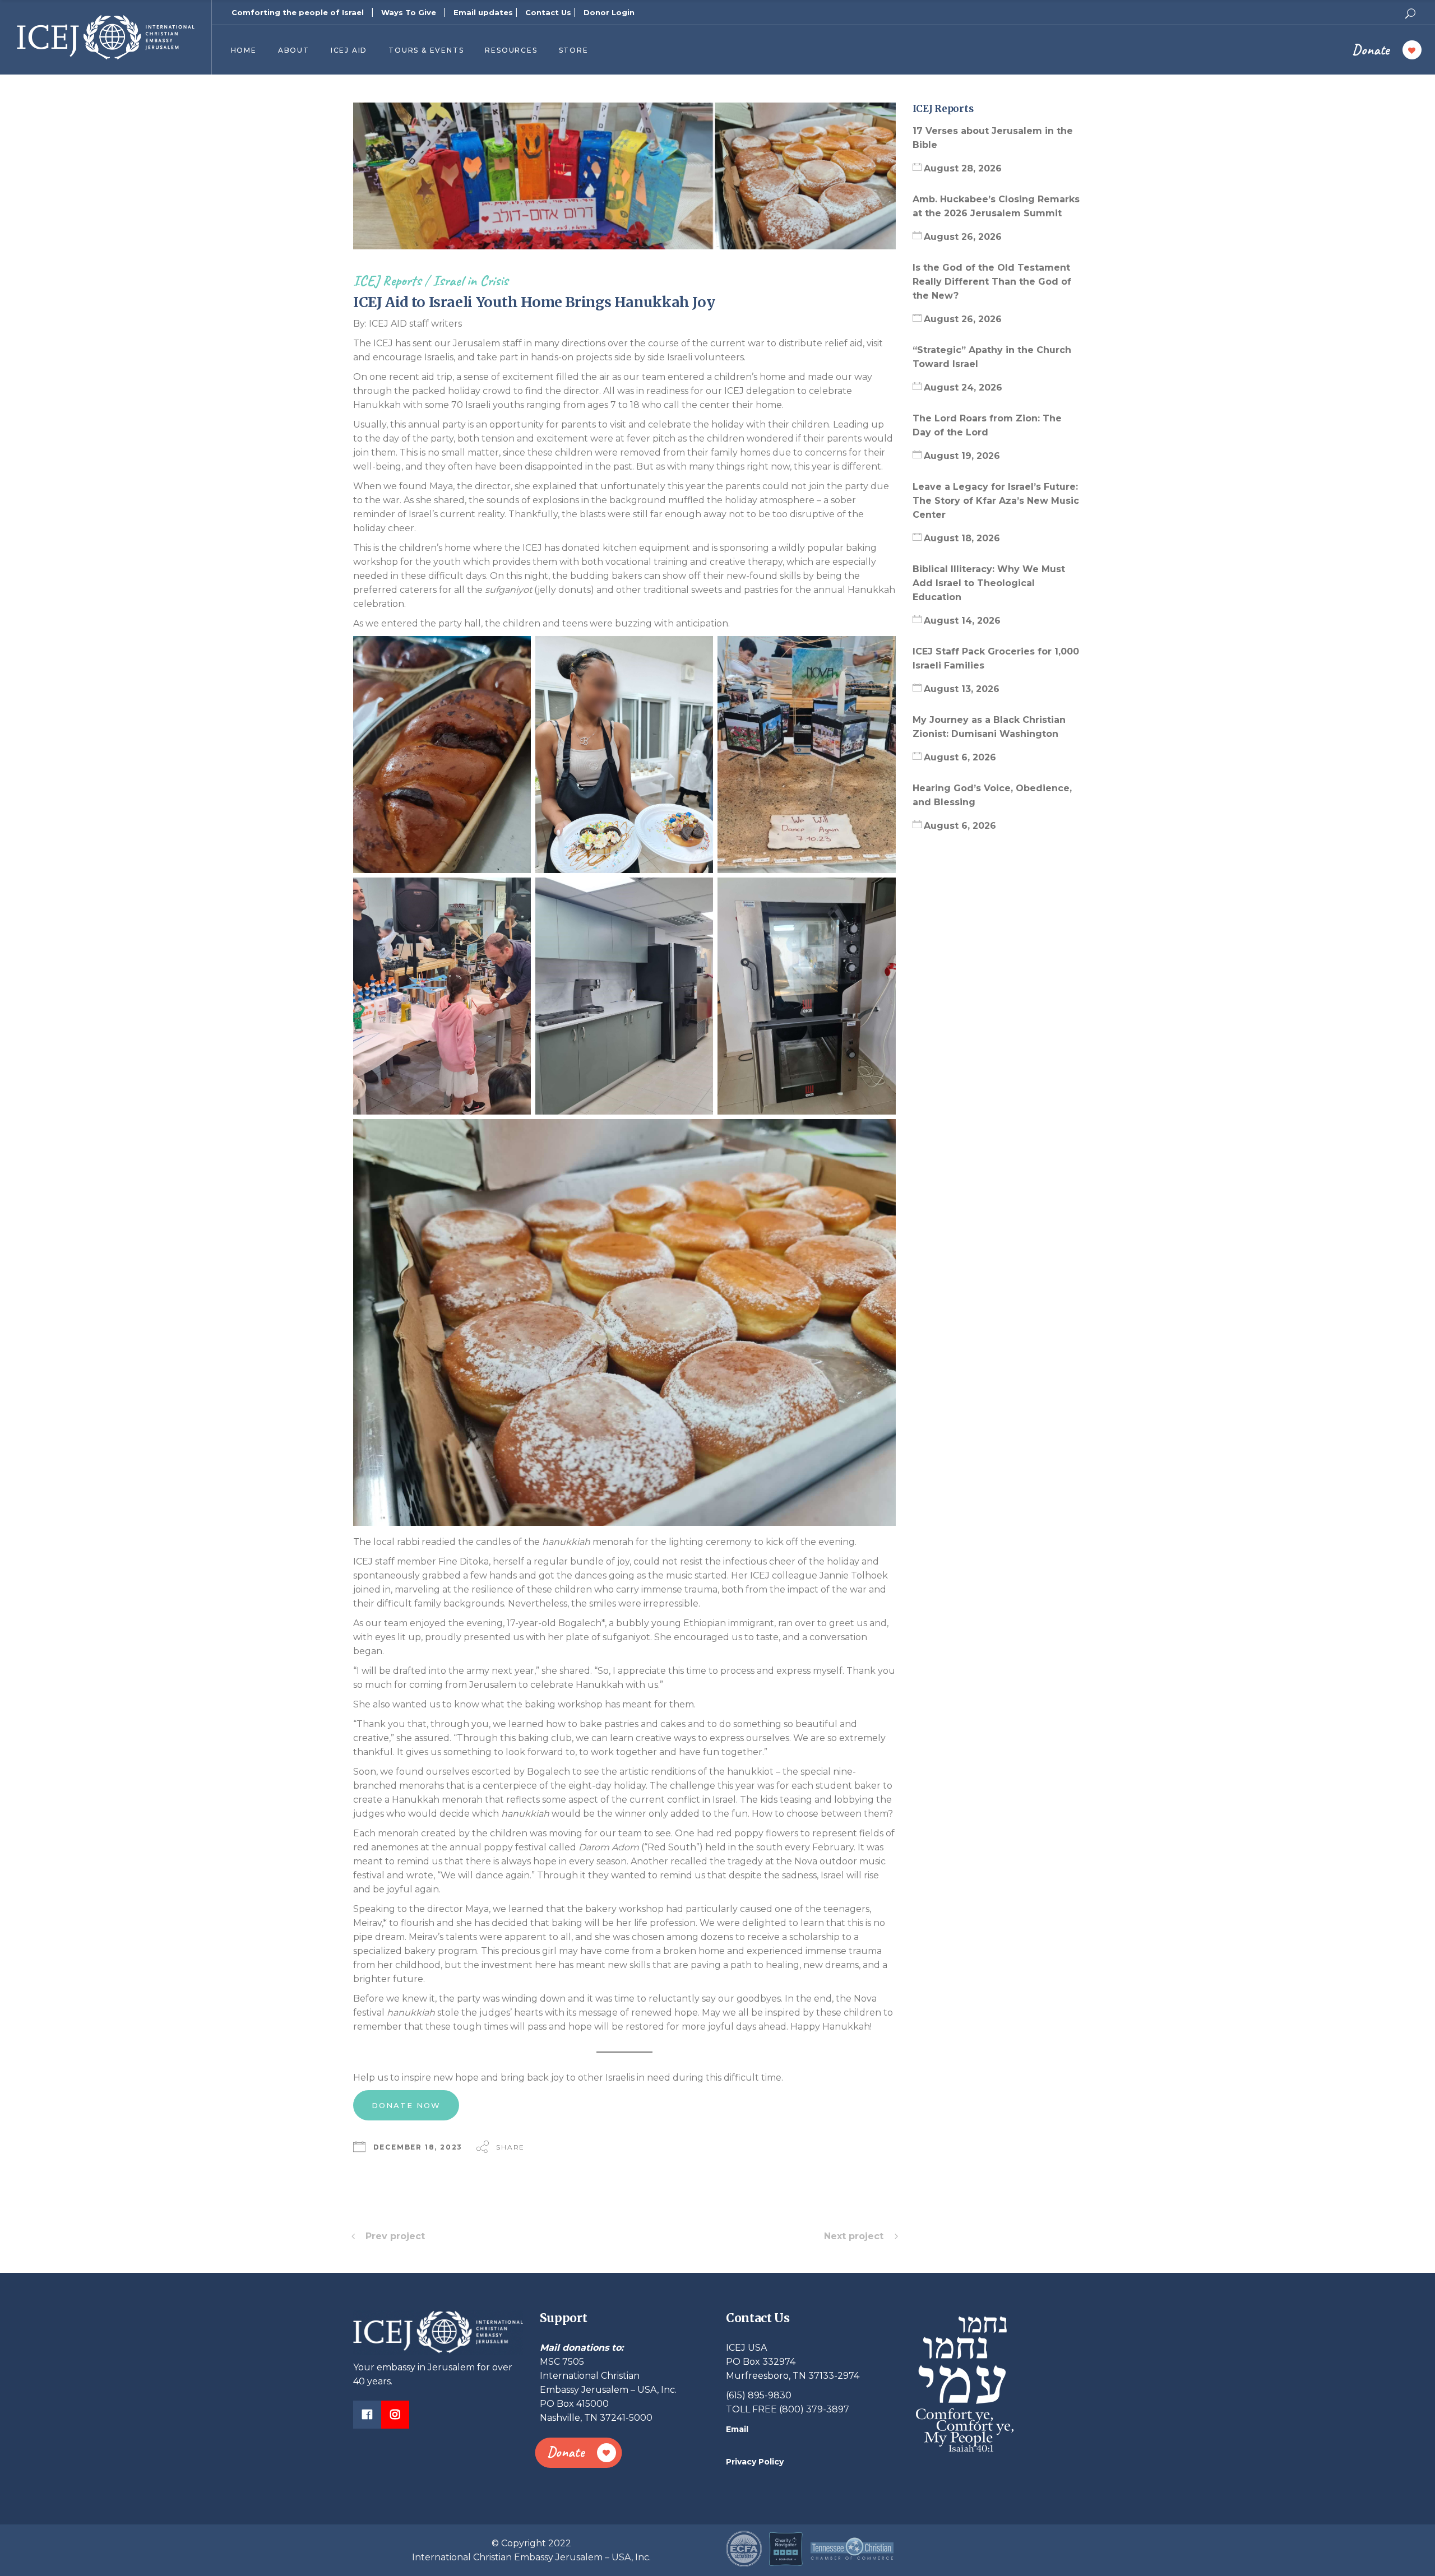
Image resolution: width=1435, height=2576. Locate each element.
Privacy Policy (755, 2462)
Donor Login (609, 12)
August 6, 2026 (960, 757)
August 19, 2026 (962, 456)
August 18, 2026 (962, 538)
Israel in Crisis (470, 280)
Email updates (483, 12)
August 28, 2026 (963, 168)
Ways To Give (409, 12)
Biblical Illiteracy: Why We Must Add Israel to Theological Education (989, 583)
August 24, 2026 (963, 387)
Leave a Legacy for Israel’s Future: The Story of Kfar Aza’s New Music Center (996, 501)
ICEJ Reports (387, 280)
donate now (406, 2105)
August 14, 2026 (962, 621)
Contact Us (548, 12)
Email (737, 2429)
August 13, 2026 (962, 689)
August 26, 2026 (963, 237)
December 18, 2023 (418, 2147)
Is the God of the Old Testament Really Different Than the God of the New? (992, 282)
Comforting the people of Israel (298, 12)
